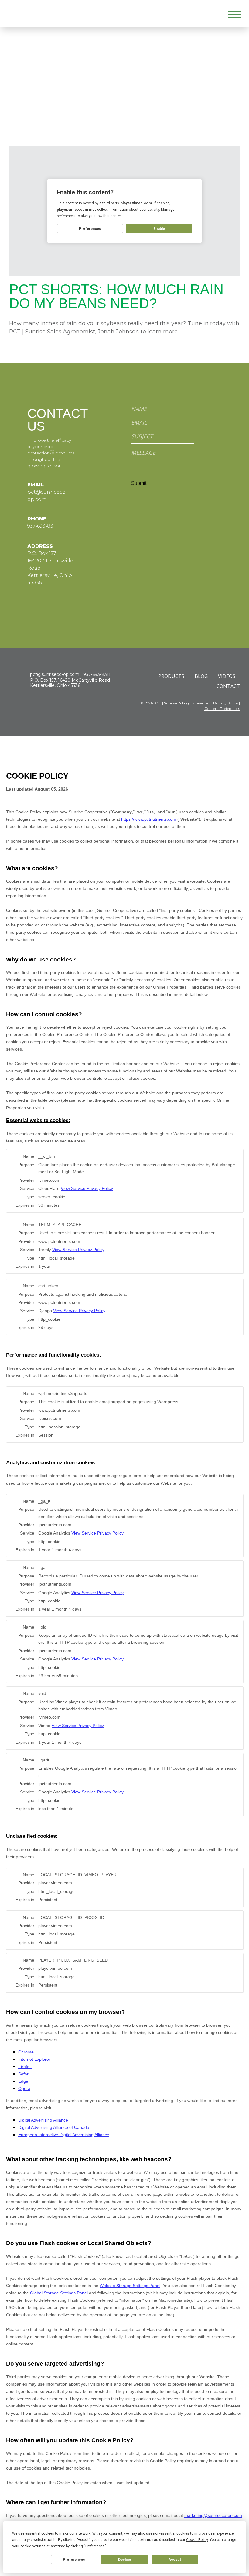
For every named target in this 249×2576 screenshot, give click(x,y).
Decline (124, 2560)
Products (171, 676)
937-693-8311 (42, 526)
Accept (175, 2560)
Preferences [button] (95, 2546)
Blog (201, 676)
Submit (139, 483)
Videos (227, 676)
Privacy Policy (226, 703)
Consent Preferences (222, 709)
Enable (159, 229)
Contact (228, 686)
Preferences (74, 2560)
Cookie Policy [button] (197, 2540)
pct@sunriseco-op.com (55, 674)
